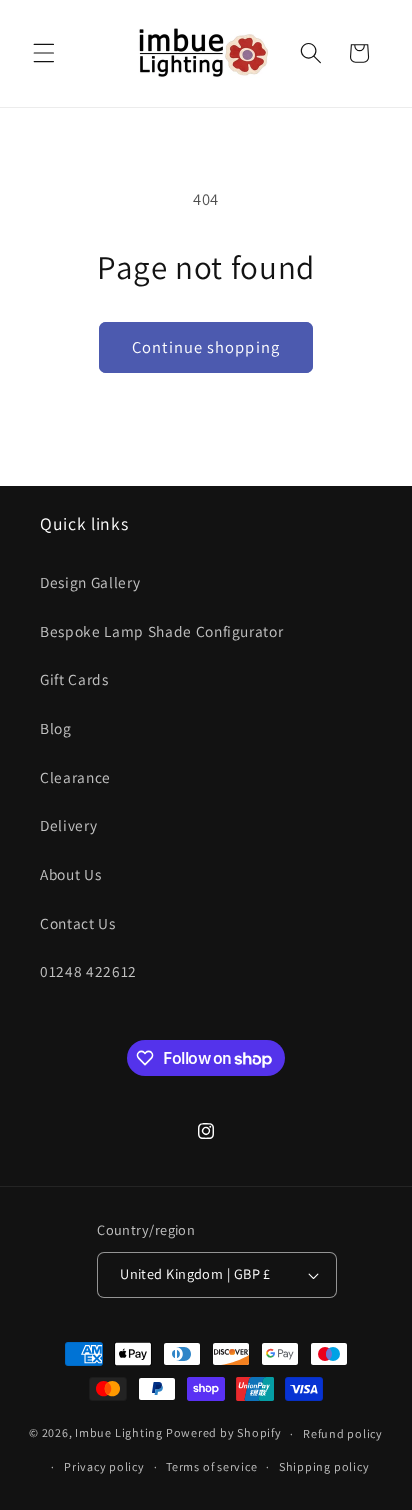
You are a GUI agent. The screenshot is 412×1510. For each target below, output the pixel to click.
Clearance (75, 777)
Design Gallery (90, 582)
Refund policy (343, 1433)
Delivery (68, 825)
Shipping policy (324, 1466)
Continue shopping (206, 347)
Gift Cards (74, 679)
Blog (56, 728)
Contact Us (78, 923)
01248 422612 (88, 971)
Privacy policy (104, 1466)
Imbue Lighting (119, 1433)
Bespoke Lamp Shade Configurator (161, 631)
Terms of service (211, 1466)
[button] (44, 53)
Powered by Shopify (224, 1433)
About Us (70, 874)
